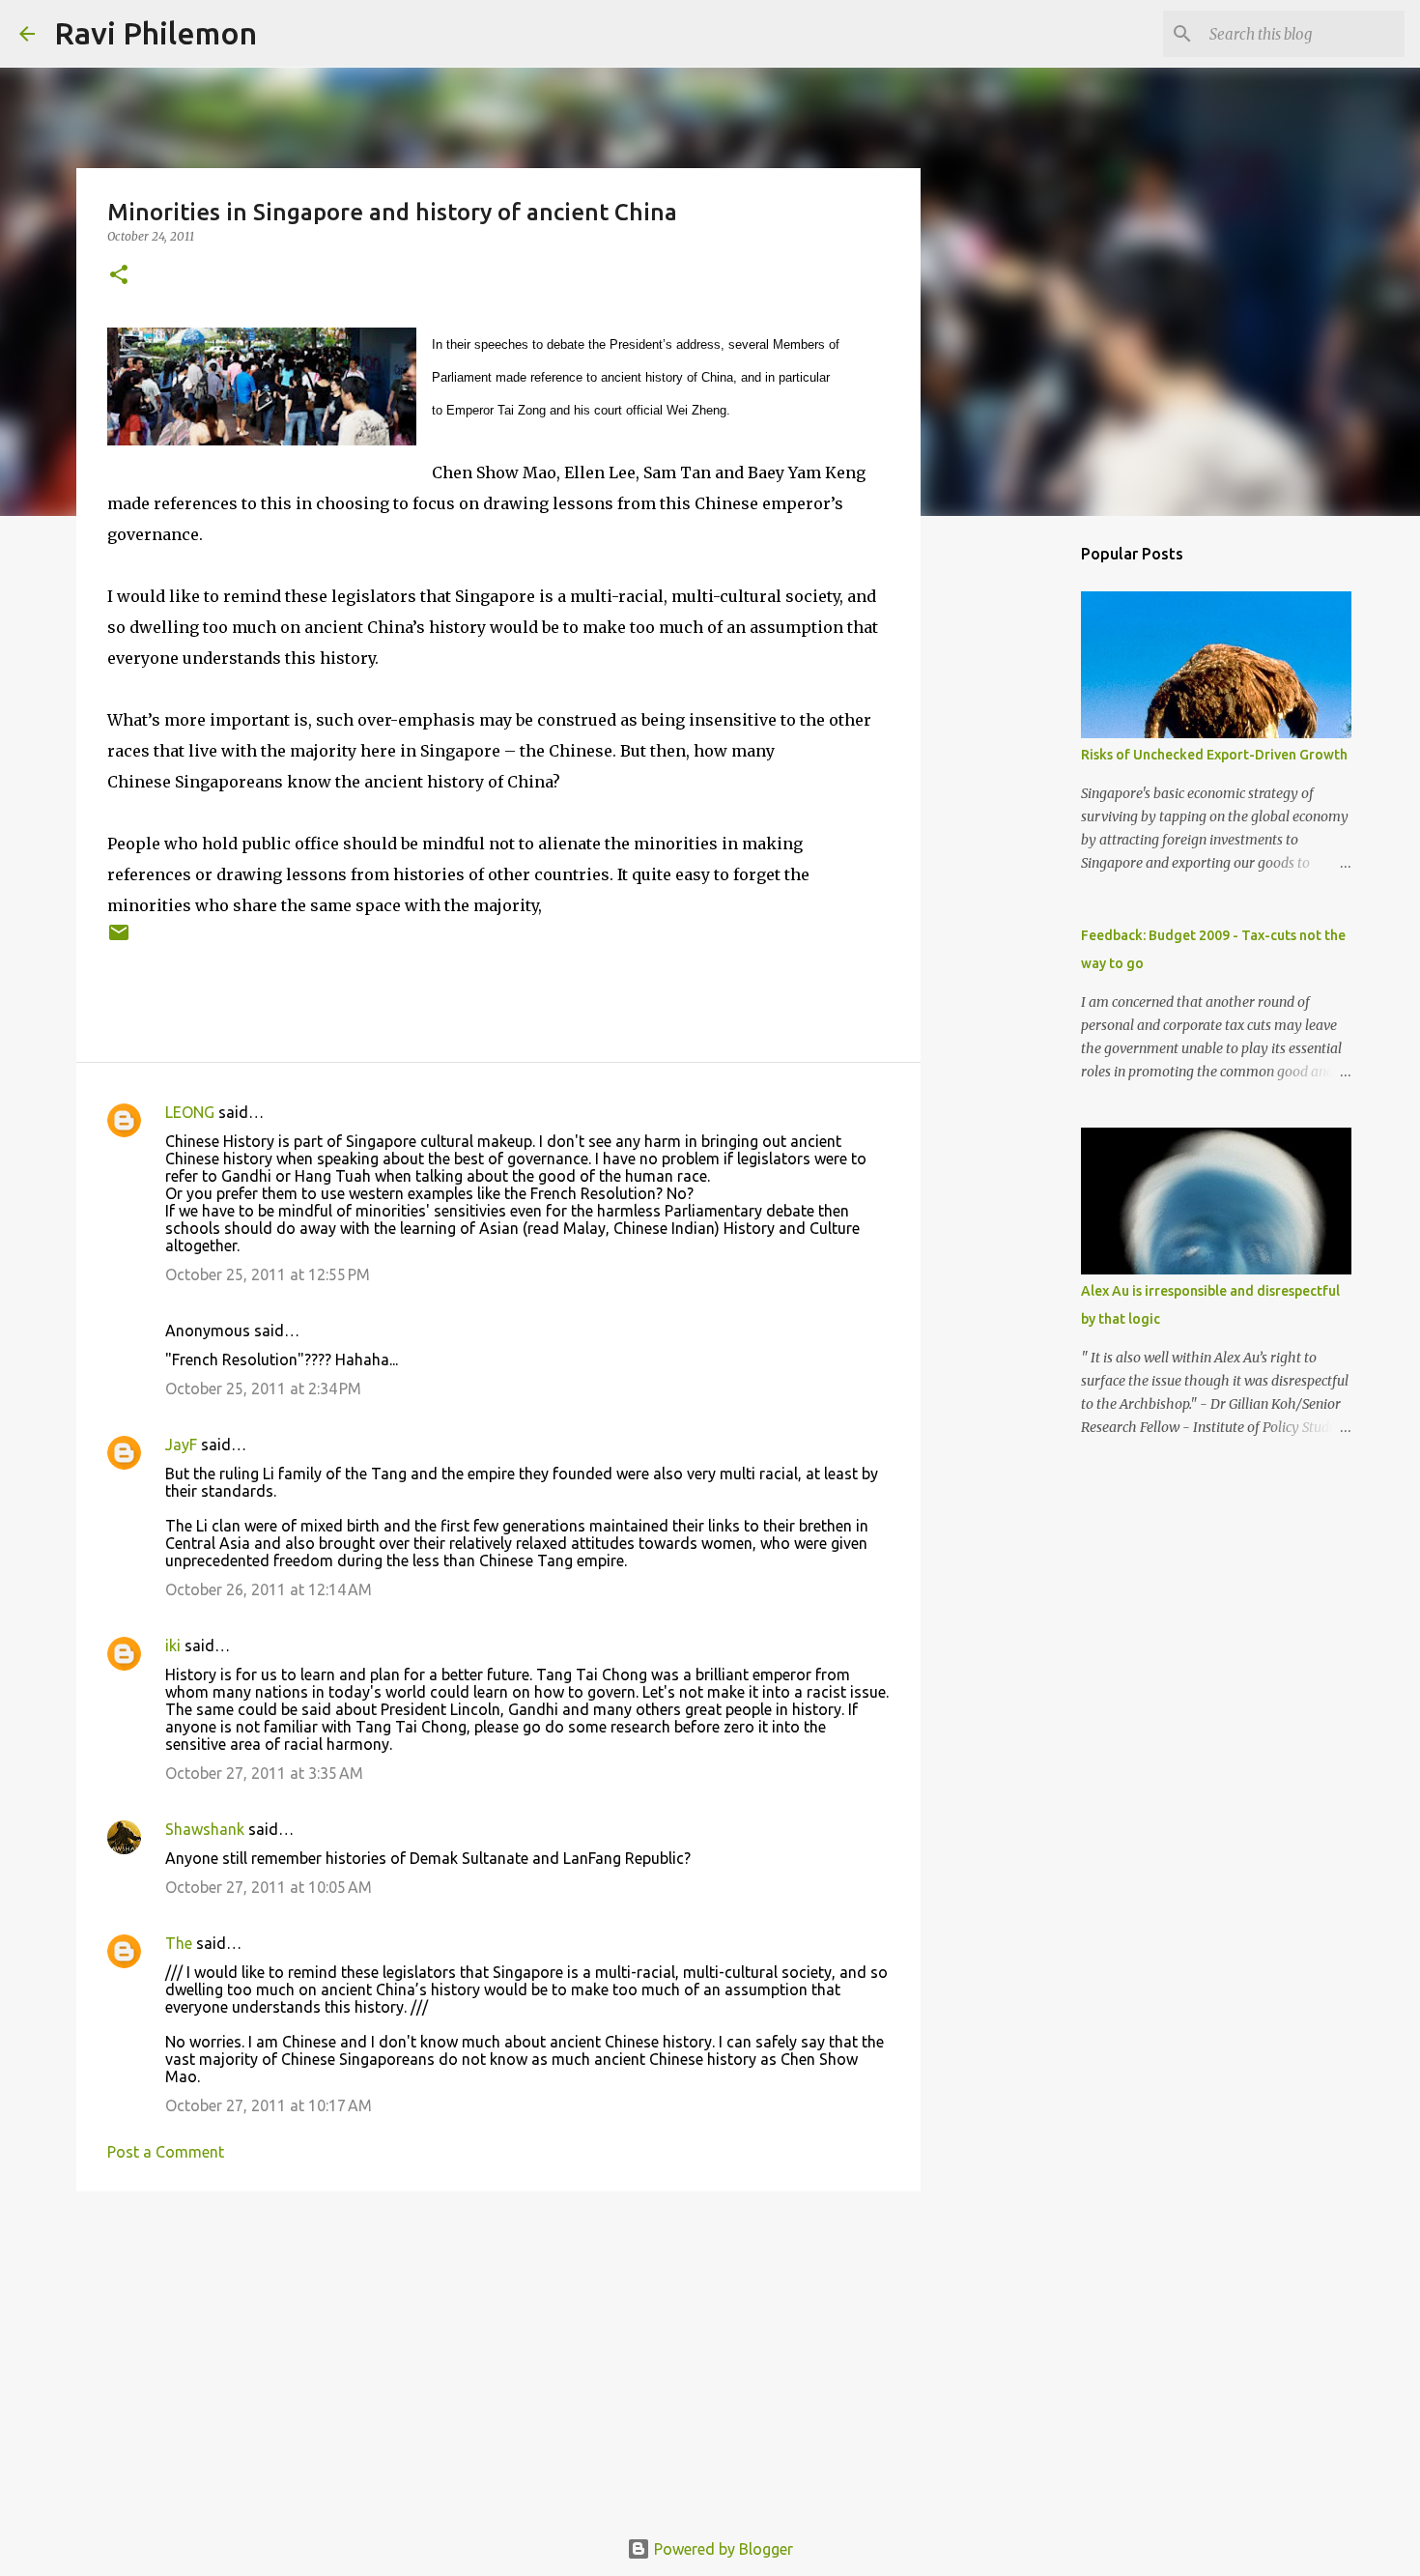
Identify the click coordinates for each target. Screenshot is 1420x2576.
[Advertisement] (498, 2356)
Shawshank (205, 1829)
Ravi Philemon (156, 33)
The (179, 1943)
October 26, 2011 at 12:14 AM (269, 1589)
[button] (119, 276)
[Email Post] (119, 940)
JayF (181, 1445)
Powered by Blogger (722, 2549)
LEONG (190, 1112)
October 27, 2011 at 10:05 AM (269, 1887)
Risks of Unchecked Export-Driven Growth (1214, 755)
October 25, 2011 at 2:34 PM (263, 1388)
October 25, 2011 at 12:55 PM (268, 1274)
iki (173, 1646)
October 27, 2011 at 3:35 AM (264, 1773)
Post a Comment (166, 2152)
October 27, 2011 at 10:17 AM (269, 2105)
